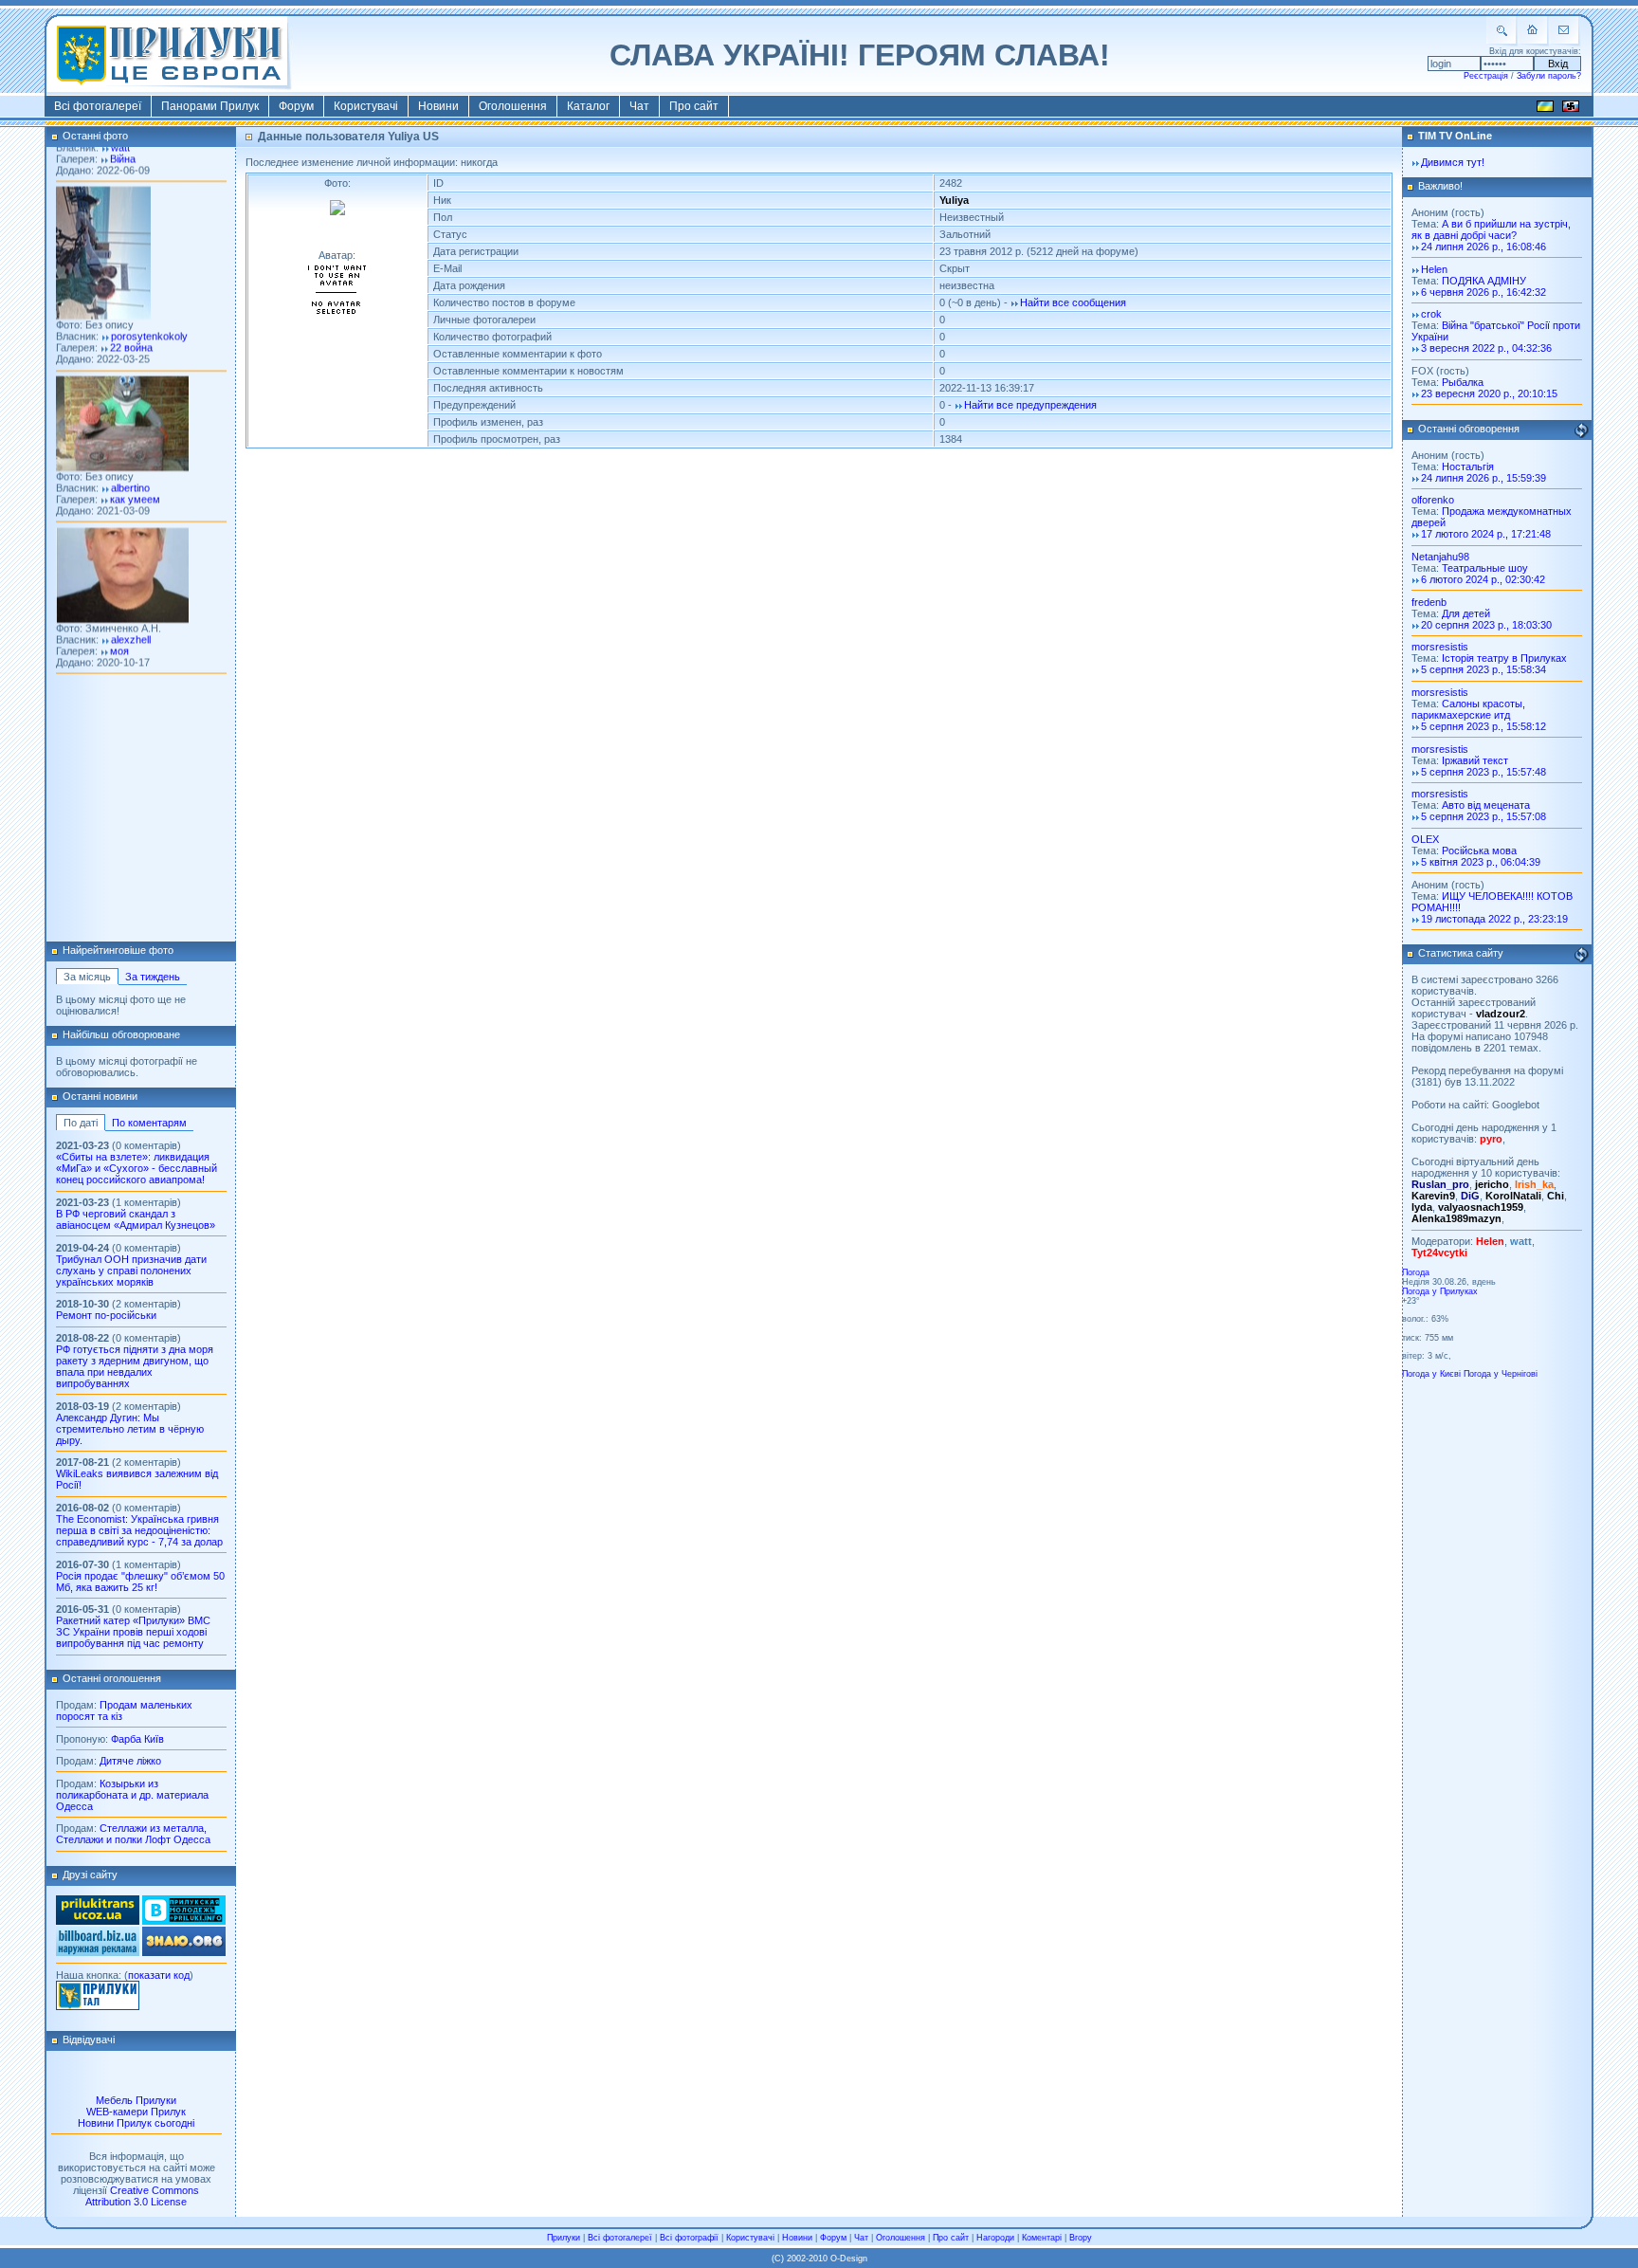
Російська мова (1479, 850)
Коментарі (1042, 2238)
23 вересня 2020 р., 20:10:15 (1489, 393)
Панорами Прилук (210, 106)
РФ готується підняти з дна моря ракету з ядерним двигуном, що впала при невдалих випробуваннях (135, 1366)
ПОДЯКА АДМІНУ (1484, 281)
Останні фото (95, 136)
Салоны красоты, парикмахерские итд (1468, 709)
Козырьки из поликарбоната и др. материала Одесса (132, 1795)
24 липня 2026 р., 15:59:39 (1483, 478)
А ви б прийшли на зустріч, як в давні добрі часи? (1491, 229)
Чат (639, 106)
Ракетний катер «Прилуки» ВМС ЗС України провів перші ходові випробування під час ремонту (133, 1632)
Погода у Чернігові (1501, 1374)
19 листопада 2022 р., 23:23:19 (1494, 919)
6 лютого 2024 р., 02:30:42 (1483, 579)
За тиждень (153, 977)
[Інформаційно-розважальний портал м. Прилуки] (98, 2006)
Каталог (588, 106)
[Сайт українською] (1545, 109)
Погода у (1440, 1291)
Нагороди (995, 2238)
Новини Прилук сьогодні (136, 2123)
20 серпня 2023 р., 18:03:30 (1486, 625)
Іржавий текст (1475, 760)
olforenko (1433, 500)
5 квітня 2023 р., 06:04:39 (1481, 862)
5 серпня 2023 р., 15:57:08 (1483, 816)
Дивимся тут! (1453, 162)
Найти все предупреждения (1030, 405)
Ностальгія (1468, 466)
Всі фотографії (689, 2238)
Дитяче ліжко (130, 1761)
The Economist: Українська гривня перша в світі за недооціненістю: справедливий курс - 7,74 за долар (139, 1530)
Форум (296, 106)
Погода (1416, 1272)
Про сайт (694, 106)
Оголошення (513, 106)
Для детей (1466, 613)
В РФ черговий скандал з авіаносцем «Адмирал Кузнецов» (136, 1219)
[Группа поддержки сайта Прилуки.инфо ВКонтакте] (184, 1921)
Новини (438, 106)
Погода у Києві (1431, 1374)
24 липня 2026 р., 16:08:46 (1483, 247)
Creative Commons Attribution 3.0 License (142, 2196)
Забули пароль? (1549, 76)
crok (1431, 314)
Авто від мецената (1486, 805)
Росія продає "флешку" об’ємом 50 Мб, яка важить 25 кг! (140, 1582)
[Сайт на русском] (1571, 109)
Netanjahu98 (1440, 557)
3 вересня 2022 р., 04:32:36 (1486, 348)
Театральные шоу (1485, 568)
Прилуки (564, 2238)
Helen (1434, 269)
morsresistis (1440, 647)
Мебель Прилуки (136, 2100)
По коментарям (149, 1123)
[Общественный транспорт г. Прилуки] (98, 1921)
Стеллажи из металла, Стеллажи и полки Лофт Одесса (133, 1834)
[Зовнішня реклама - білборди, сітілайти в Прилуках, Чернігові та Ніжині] (98, 1952)
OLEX (1425, 839)
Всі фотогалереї (98, 106)
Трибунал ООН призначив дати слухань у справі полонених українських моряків (131, 1271)
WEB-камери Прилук (136, 2112)
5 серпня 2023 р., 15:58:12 (1483, 726)
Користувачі (366, 106)
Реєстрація (1486, 76)
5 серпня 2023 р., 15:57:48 (1483, 772)
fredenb (1429, 602)
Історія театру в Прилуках (1504, 658)
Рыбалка (1463, 382)
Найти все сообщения (1073, 302)
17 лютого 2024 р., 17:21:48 (1486, 534)
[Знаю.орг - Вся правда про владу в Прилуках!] (184, 1952)
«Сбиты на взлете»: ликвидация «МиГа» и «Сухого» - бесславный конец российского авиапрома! (136, 1168)
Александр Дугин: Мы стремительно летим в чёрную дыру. (130, 1429)
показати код (159, 1975)
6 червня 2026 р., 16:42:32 (1483, 292)
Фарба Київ (137, 1739)
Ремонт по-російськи (106, 1315)
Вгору (1081, 2238)
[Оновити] (1581, 430)
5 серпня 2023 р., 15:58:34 (1483, 669)
